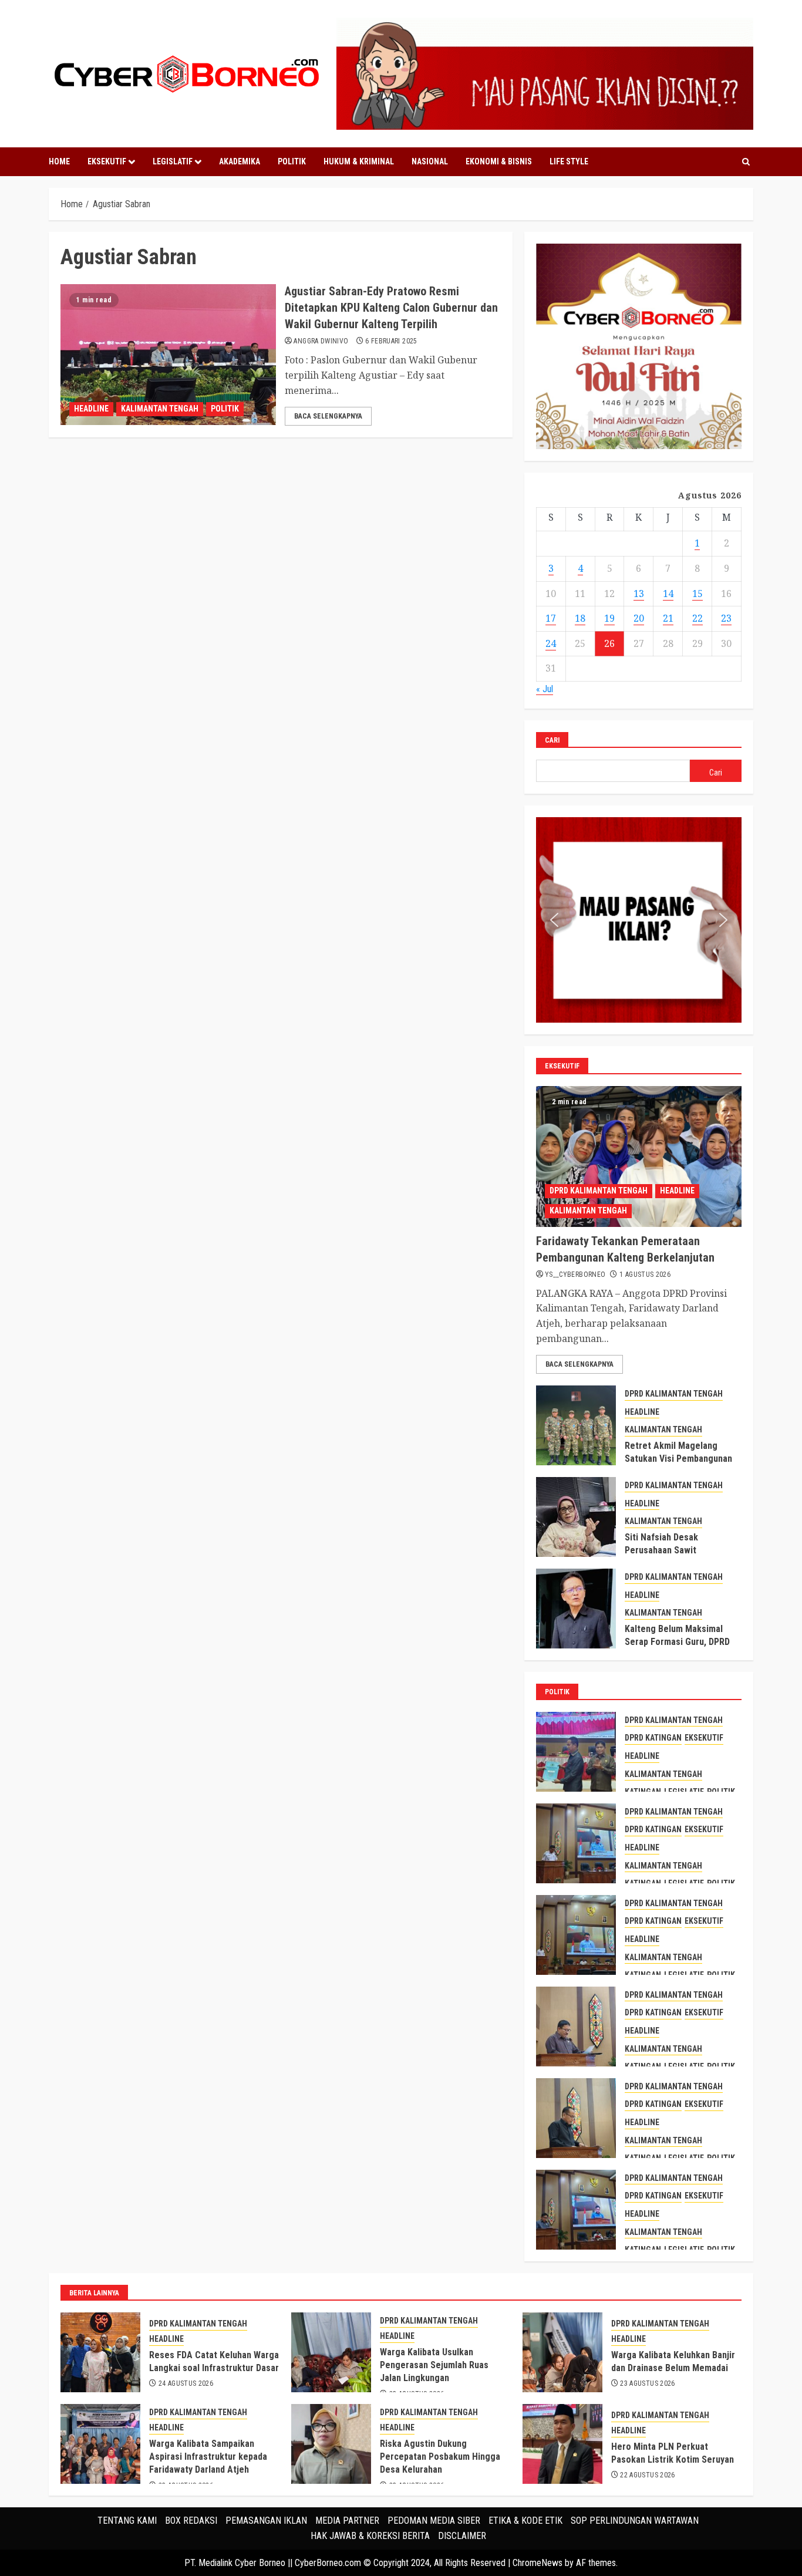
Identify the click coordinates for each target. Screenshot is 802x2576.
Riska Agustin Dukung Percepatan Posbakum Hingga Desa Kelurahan (440, 2457)
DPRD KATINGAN (653, 1738)
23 (726, 618)
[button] (554, 920)
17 (551, 618)
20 (639, 618)
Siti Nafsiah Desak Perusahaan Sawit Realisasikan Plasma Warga (679, 1550)
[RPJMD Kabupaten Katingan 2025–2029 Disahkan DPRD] (576, 1752)
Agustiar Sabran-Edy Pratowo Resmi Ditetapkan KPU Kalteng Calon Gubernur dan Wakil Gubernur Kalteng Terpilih (391, 308)
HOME (59, 161)
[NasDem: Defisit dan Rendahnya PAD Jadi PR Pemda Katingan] (576, 2027)
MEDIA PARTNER (347, 2521)
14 (668, 594)
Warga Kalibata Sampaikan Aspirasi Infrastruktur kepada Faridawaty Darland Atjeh (208, 2457)
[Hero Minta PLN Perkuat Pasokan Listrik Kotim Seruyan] (562, 2444)
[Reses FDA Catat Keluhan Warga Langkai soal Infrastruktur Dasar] (100, 2352)
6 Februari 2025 (391, 341)
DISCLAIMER (462, 2536)
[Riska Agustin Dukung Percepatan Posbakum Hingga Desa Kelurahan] (331, 2444)
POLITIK (292, 161)
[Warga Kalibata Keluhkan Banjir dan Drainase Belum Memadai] (562, 2352)
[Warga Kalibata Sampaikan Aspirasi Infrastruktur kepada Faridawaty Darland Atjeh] (100, 2444)
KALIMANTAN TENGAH (160, 409)
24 (551, 643)
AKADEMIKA (240, 161)
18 (580, 618)
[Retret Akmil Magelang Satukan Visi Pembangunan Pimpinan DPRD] (576, 1425)
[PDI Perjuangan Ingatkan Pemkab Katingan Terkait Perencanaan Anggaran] (576, 2118)
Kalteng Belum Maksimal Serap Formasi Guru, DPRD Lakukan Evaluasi (677, 1642)
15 (697, 594)
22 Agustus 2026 (647, 2475)
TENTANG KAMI (127, 2521)
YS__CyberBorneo (575, 1274)
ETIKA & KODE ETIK (525, 2521)
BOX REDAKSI (191, 2521)
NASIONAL (430, 161)
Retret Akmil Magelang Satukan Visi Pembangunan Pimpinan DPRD (678, 1459)
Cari (552, 740)
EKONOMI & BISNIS (499, 161)
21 (668, 618)
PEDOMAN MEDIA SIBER (434, 2521)
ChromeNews (538, 2563)
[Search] (746, 162)
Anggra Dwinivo (321, 341)
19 (609, 618)
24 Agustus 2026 (186, 2383)
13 (639, 594)
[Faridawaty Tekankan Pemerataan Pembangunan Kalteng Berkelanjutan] (639, 1156)
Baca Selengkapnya (328, 416)
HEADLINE (91, 409)
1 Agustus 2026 (645, 1274)
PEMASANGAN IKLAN (266, 2521)
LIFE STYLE (569, 161)
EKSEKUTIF (107, 161)
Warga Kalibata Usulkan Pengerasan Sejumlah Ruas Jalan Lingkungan (434, 2365)
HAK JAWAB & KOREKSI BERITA (370, 2536)
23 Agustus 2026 (647, 2383)
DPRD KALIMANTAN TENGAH (599, 1191)
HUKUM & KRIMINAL (359, 161)
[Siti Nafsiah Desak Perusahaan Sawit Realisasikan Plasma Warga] (576, 1517)
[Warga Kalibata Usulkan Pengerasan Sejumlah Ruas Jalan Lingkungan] (331, 2352)
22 (697, 618)
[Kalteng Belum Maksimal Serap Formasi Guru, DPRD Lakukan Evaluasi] (576, 1609)
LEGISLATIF (173, 161)
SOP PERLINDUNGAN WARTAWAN (635, 2521)
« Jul (545, 689)
